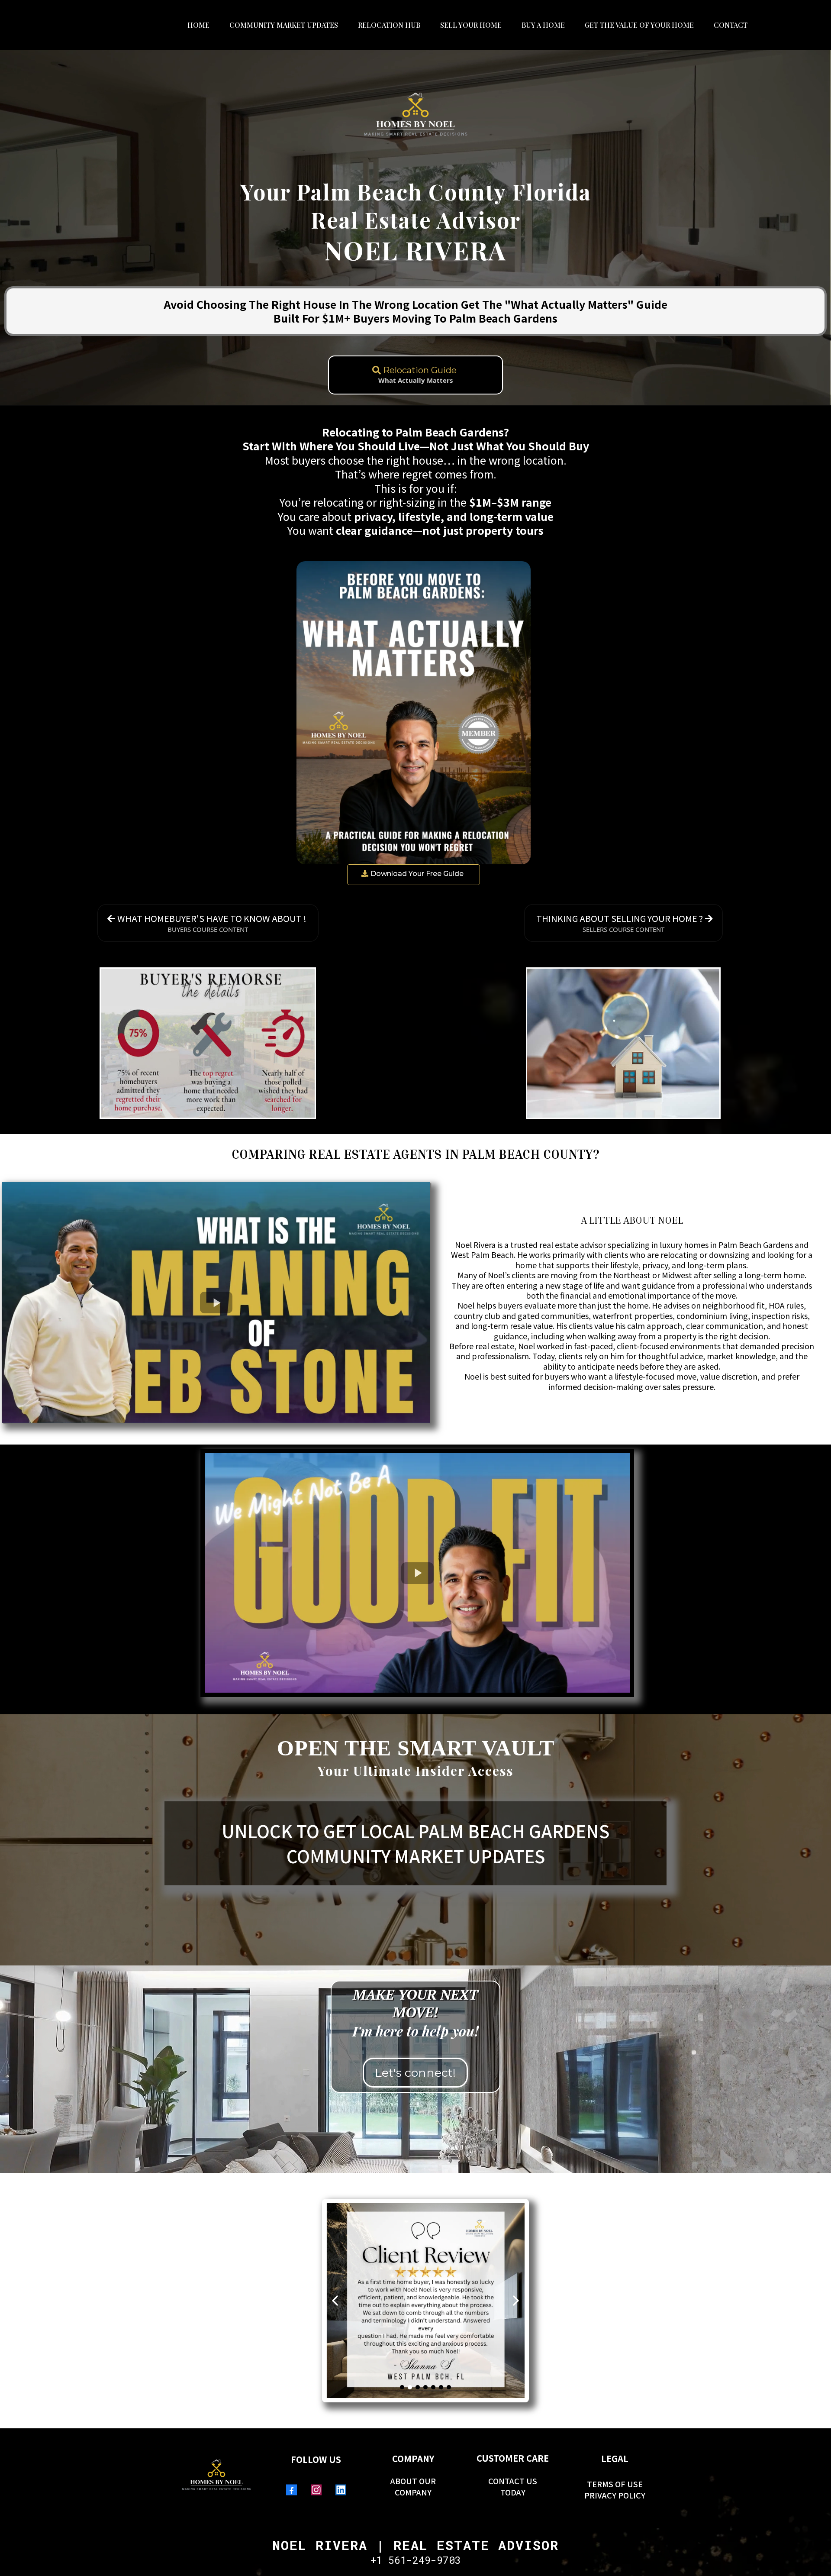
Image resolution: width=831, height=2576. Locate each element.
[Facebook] (291, 2490)
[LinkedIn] (341, 2490)
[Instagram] (316, 2490)
